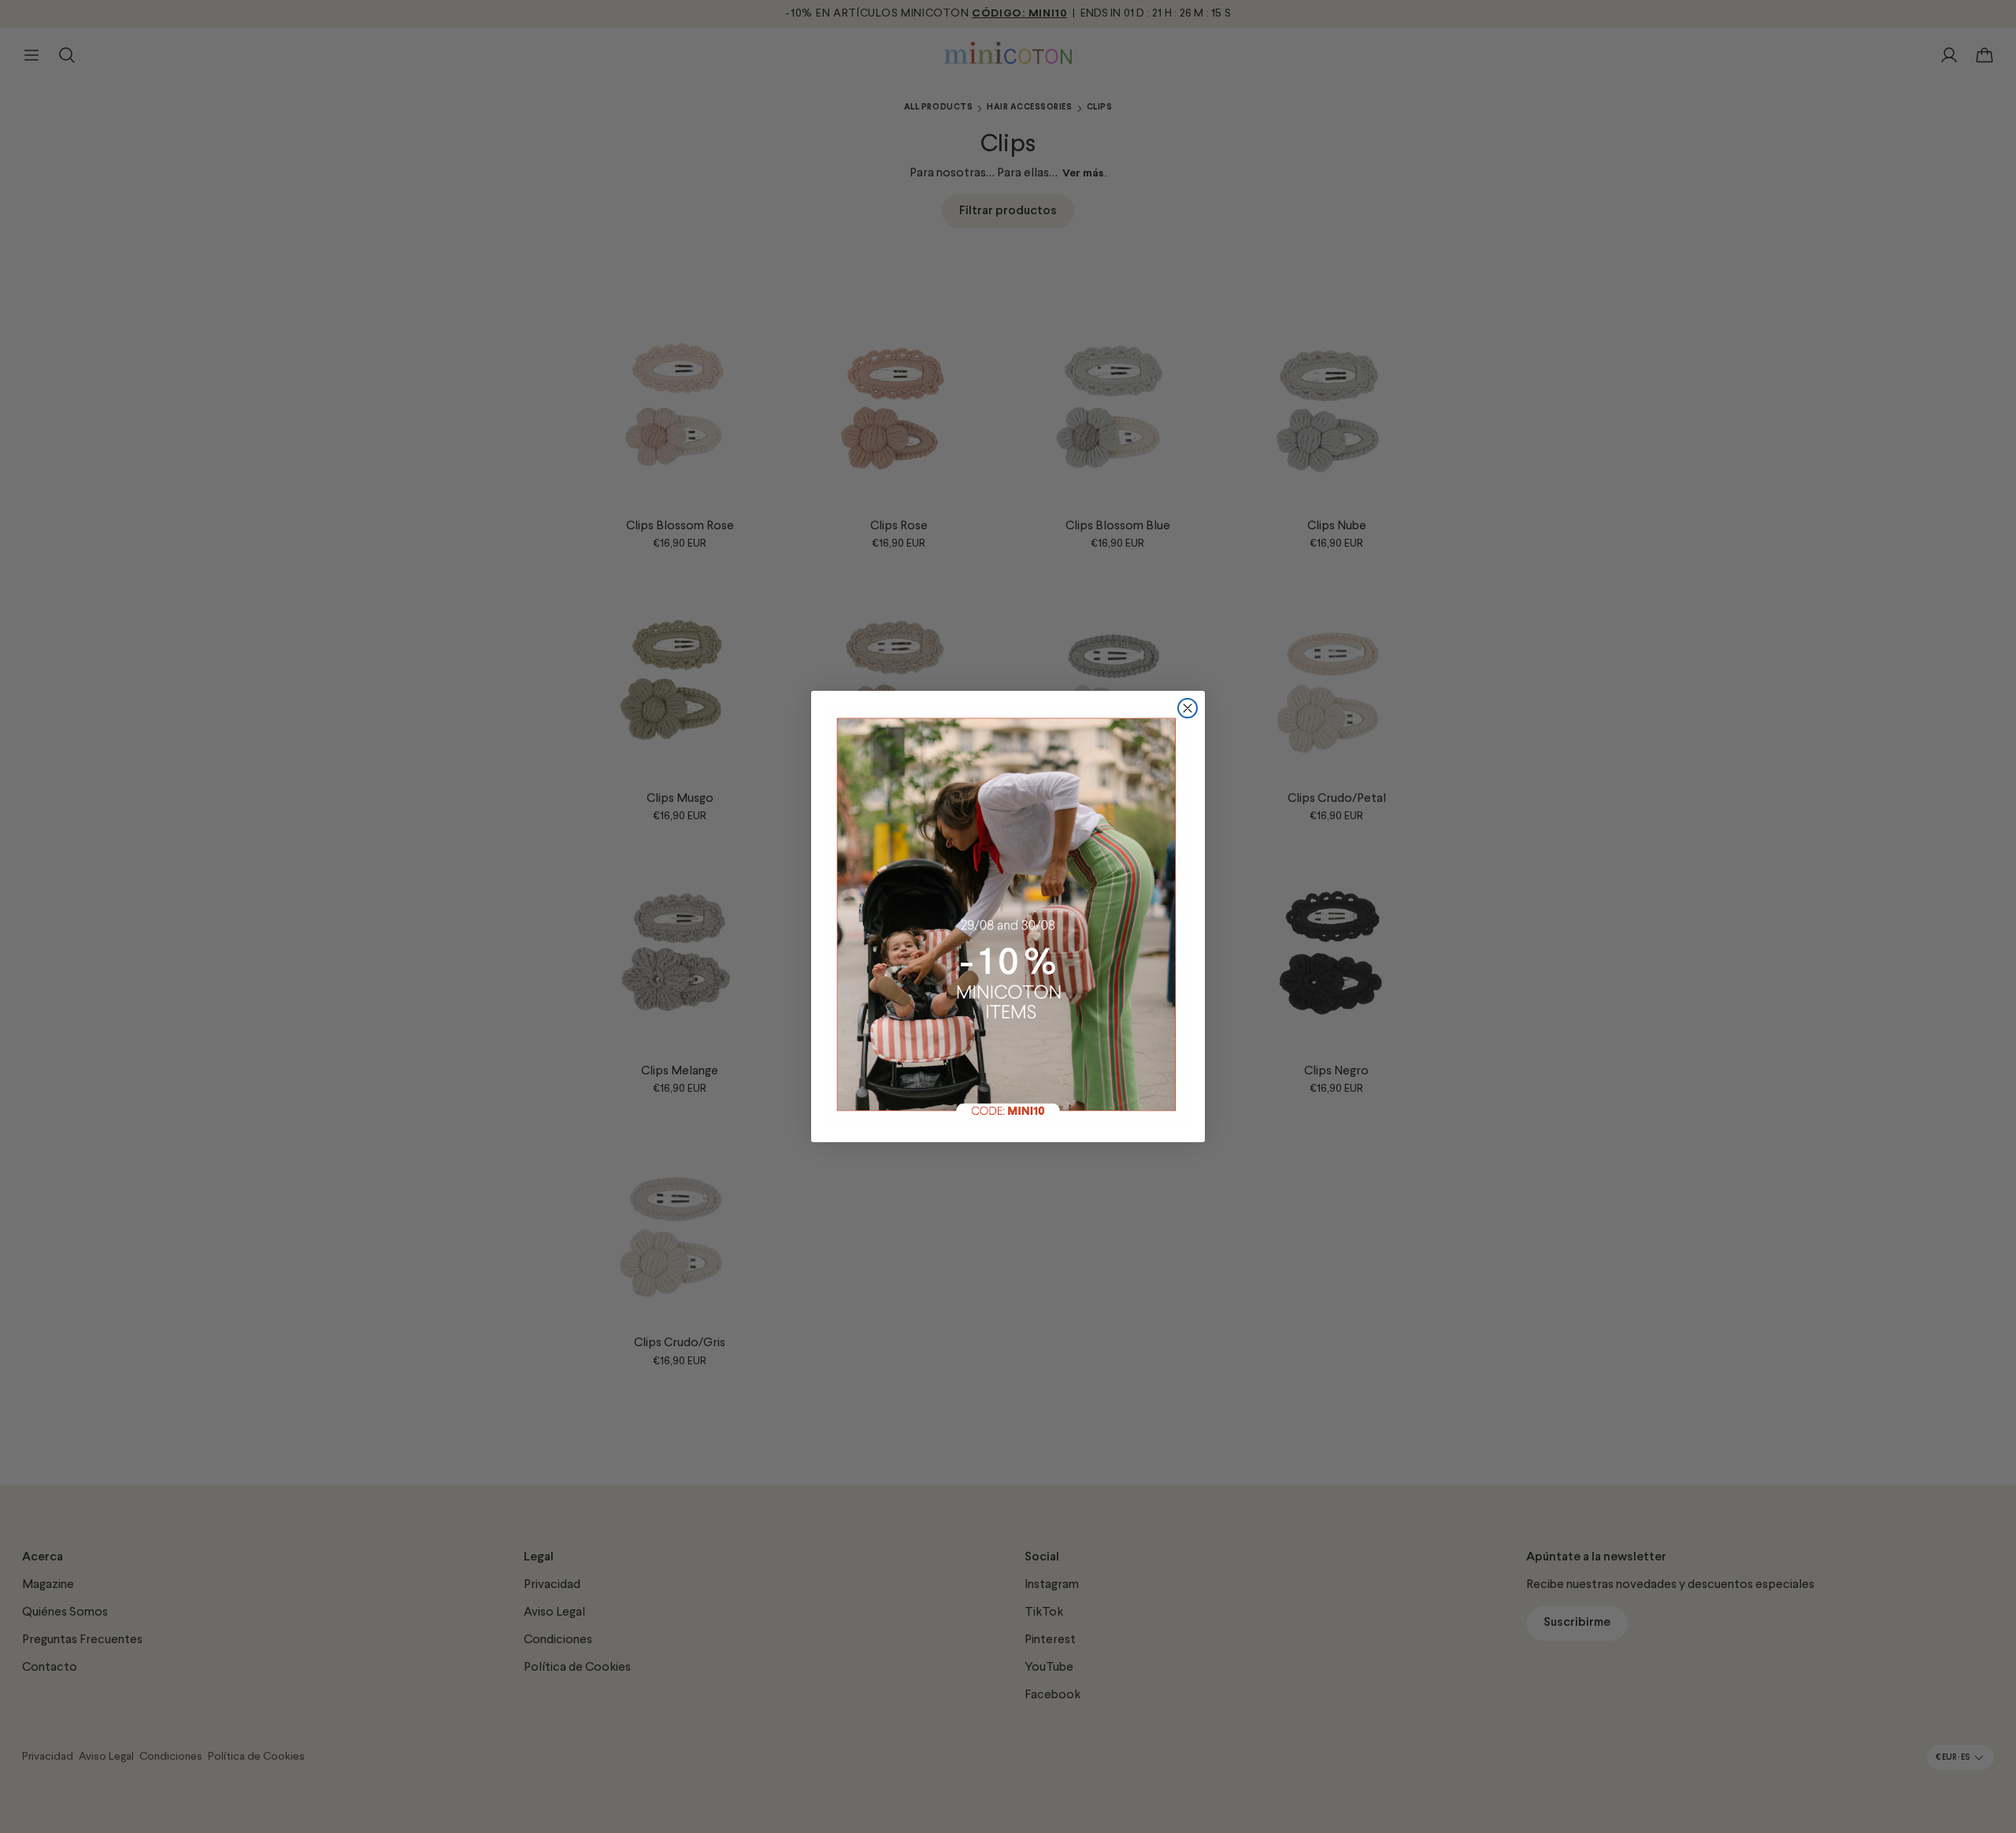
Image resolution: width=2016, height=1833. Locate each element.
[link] (1008, 916)
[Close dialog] (1188, 708)
